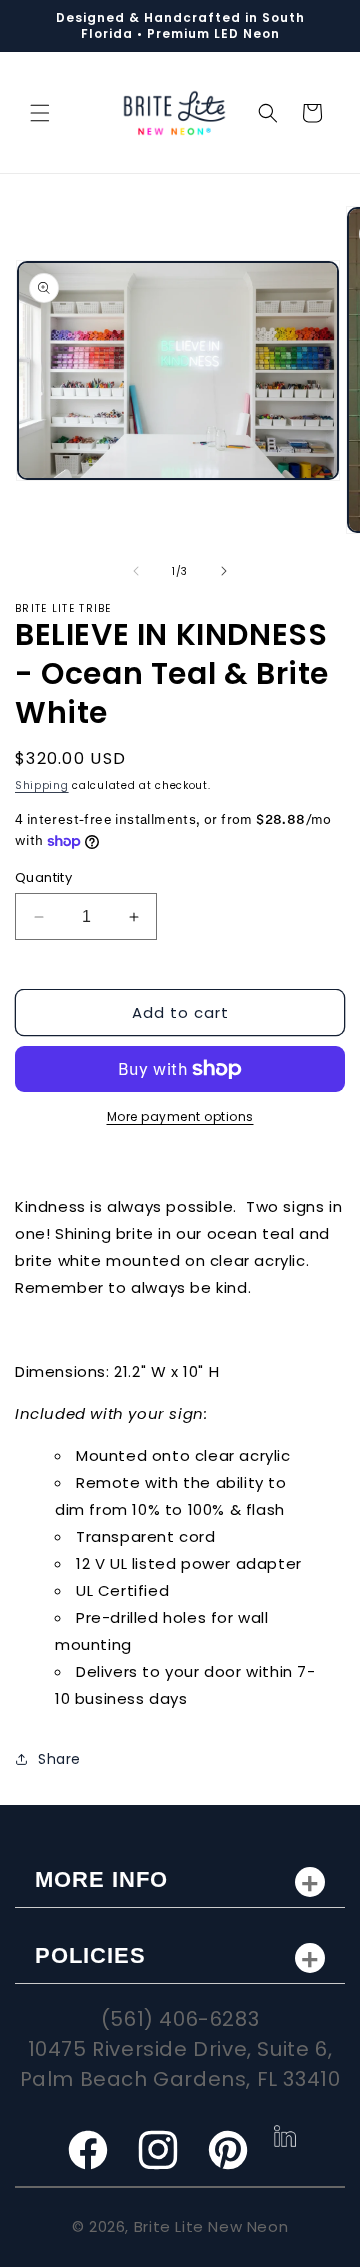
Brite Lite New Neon (211, 2226)
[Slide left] (136, 571)
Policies (90, 1955)
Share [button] (59, 1759)
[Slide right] (224, 571)
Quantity (43, 877)
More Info (101, 1879)
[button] (40, 113)
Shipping (42, 785)
